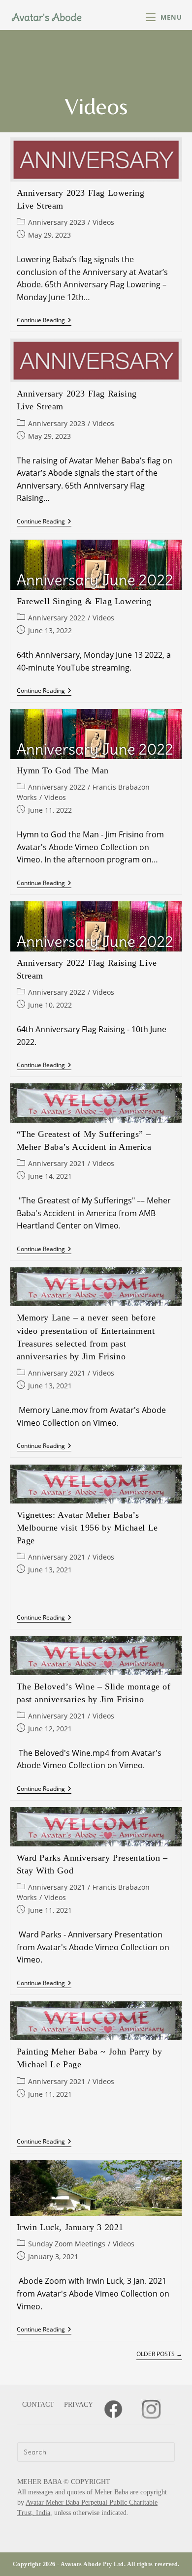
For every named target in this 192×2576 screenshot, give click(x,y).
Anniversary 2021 (57, 1163)
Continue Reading (44, 321)
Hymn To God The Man (63, 770)
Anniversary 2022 (57, 618)
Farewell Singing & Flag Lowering (84, 601)
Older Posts (159, 2354)
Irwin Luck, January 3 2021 (70, 2227)
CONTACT (38, 2405)
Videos (103, 222)
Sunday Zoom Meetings (67, 2244)
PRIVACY (79, 2405)
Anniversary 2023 (57, 222)
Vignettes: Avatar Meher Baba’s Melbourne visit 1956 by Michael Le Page (87, 1528)
